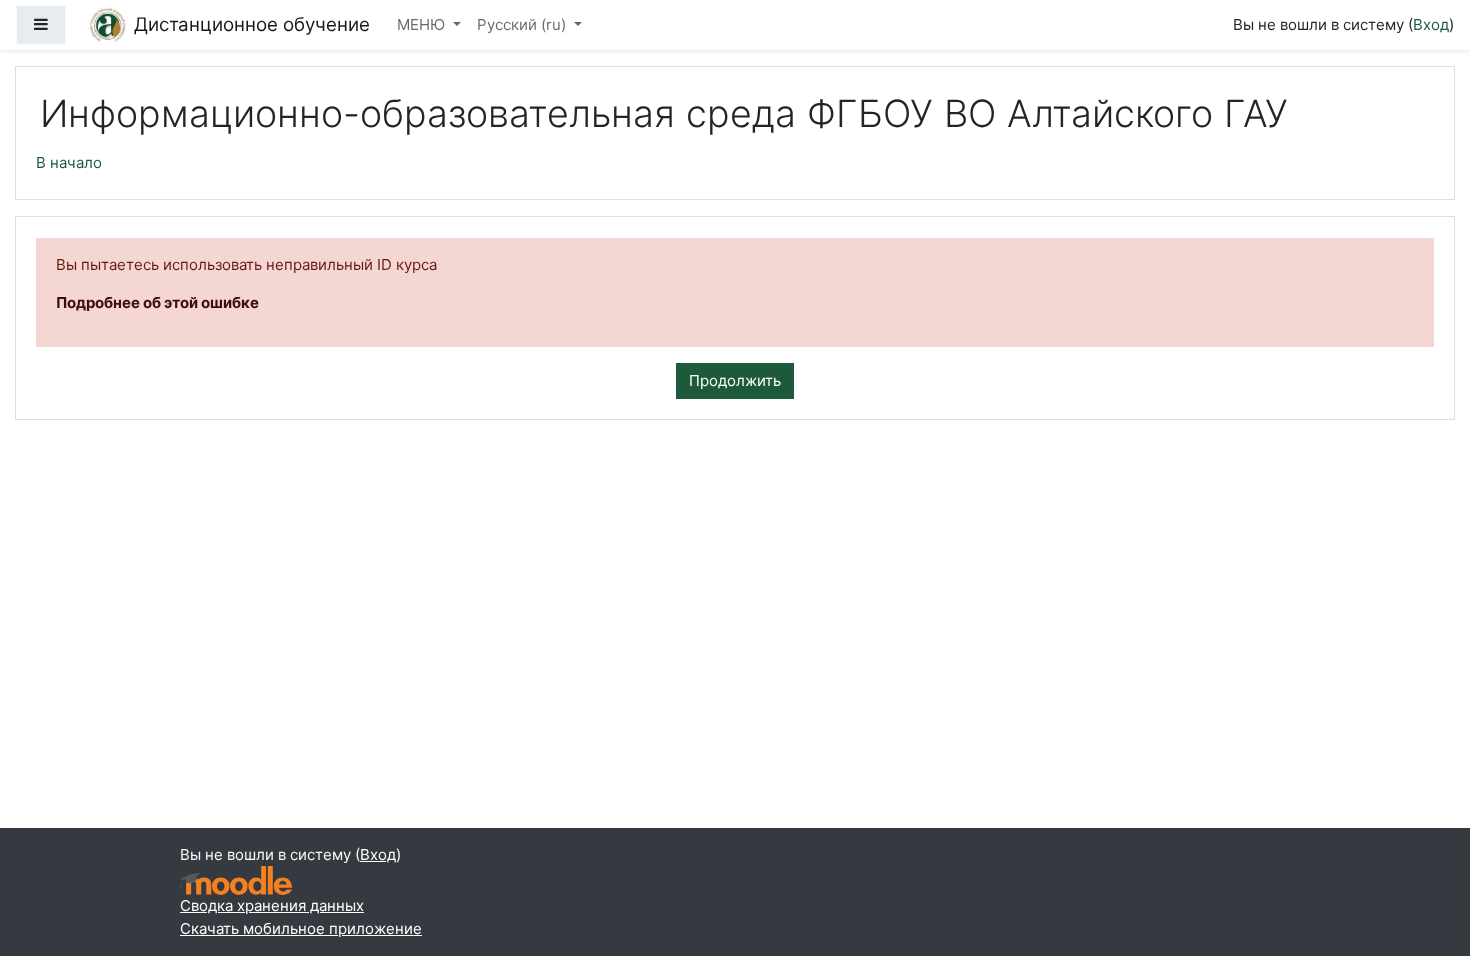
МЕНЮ (423, 24)
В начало (69, 162)
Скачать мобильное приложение (301, 928)
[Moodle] (236, 880)
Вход (1431, 24)
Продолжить (735, 380)
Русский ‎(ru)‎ (523, 24)
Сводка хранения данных (272, 905)
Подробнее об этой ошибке (157, 302)
